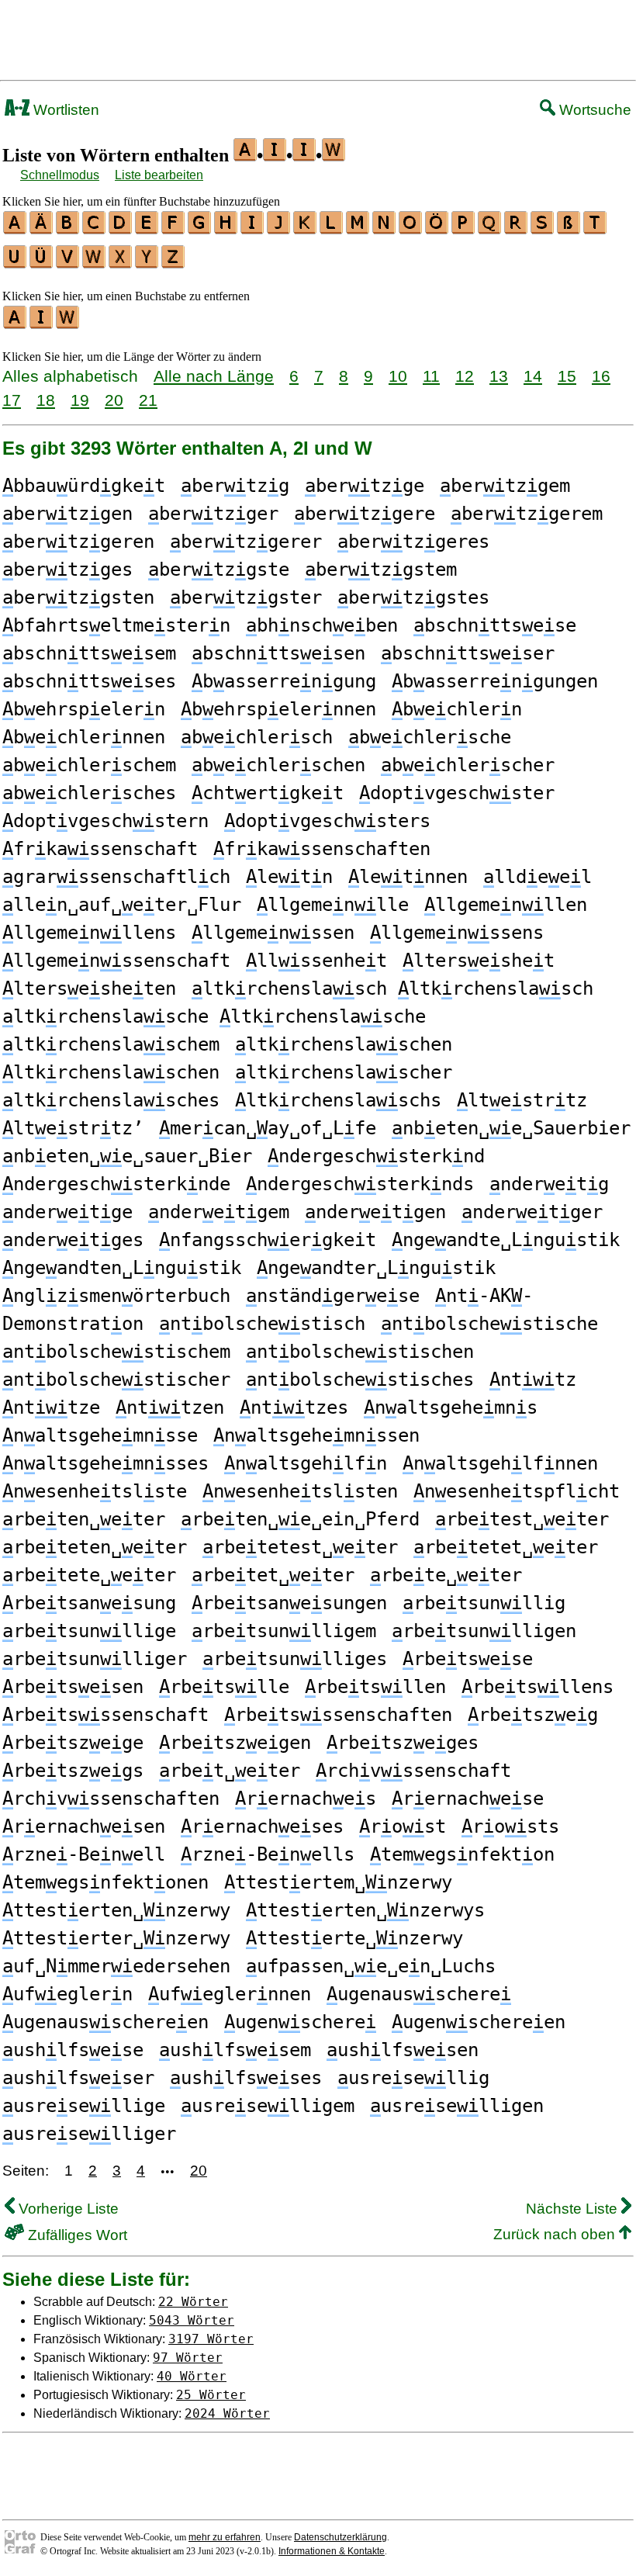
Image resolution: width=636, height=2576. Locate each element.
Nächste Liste (574, 2209)
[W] (95, 263)
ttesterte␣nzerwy (354, 1938)
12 (465, 376)
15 (567, 376)
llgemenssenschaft (116, 961)
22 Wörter (193, 2302)
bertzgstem (381, 570)
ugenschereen (479, 2022)
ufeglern (67, 1994)
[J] (279, 229)
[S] (543, 229)
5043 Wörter (192, 2320)
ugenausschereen (105, 2022)
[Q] (490, 229)
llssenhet (316, 961)
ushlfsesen (403, 2050)
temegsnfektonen (105, 1882)
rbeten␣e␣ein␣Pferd (300, 1519)
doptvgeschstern (105, 821)
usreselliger (89, 2134)
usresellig (413, 2078)
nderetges (73, 1240)
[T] (596, 229)
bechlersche (430, 737)
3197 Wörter (211, 2339)
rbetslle (224, 1687)
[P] (464, 229)
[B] (68, 229)
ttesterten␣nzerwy (116, 1910)
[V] (68, 263)
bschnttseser (468, 653)
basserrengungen (495, 681)
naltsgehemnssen (316, 1435)
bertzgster (246, 597)
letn (289, 877)
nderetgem (219, 1212)
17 (12, 400)
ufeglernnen (230, 1994)
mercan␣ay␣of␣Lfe (268, 1128)
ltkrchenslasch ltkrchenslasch (392, 989)
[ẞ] (569, 229)
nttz (533, 1380)
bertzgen (67, 514)
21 (148, 400)
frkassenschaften (322, 849)
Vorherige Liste (67, 2209)
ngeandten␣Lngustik (122, 1268)
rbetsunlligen (484, 1631)
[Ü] (42, 263)
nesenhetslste (95, 1491)
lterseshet (479, 961)
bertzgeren (78, 542)
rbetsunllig (484, 1603)
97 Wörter (188, 2358)
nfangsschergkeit (268, 1240)
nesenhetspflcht (517, 1491)
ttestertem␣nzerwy (338, 1882)
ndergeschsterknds (360, 1184)
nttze (51, 1407)
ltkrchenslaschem (111, 1044)
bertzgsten (78, 597)
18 (46, 400)
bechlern (457, 709)
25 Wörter (211, 2395)
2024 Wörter (227, 2413)
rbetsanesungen (289, 1603)
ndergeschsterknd (376, 1156)
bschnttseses (89, 681)
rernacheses (262, 1826)
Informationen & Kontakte (332, 2551)
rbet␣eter (230, 1771)
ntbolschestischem (116, 1352)
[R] (517, 229)
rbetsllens (537, 1687)
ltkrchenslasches (111, 1100)
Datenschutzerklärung (340, 2537)
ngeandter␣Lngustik (376, 1268)
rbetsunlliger (95, 1659)
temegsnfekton (462, 1854)
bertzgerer (246, 542)
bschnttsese (495, 625)
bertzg (235, 486)
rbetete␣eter (89, 1575)
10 (398, 376)
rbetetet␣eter (506, 1547)
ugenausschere (419, 1994)
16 (601, 376)
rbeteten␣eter (95, 1547)
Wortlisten (64, 110)
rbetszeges (403, 1743)
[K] (306, 229)
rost (403, 1826)
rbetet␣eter (273, 1575)
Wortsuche (593, 110)
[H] (226, 229)
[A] (16, 229)
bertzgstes (413, 597)
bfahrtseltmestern (116, 625)
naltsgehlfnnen (500, 1463)
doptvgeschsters (327, 821)
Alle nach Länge (214, 376)
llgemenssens (457, 933)
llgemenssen (273, 933)
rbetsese (468, 1659)
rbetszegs (73, 1771)
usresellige (84, 2106)
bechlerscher (468, 765)
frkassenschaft (100, 849)
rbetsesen (73, 1687)
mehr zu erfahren (225, 2537)
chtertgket (268, 793)
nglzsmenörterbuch (116, 1296)
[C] (95, 229)
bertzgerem (527, 514)
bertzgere (365, 514)
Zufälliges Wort (76, 2235)
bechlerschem (89, 765)
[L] (332, 229)
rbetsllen (375, 1687)
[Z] (174, 263)
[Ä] (42, 229)
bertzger (213, 514)
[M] (358, 229)
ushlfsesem (235, 2050)
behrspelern (84, 709)
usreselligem (268, 2106)
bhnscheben (322, 625)
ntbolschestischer (116, 1380)
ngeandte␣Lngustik (506, 1240)
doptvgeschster (457, 793)
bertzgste (219, 570)
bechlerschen (278, 765)
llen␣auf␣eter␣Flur (122, 905)
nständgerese (333, 1296)
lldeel (537, 877)
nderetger (532, 1212)
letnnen (408, 877)
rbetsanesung (89, 1603)
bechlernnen (84, 737)
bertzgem (505, 486)
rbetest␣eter (522, 1519)
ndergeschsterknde (116, 1184)
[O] (411, 229)
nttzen (170, 1407)
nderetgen (375, 1212)
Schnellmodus (60, 175)
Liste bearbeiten (159, 175)
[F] (174, 229)
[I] (253, 229)
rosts (510, 1826)
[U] (16, 263)
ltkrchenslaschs (338, 1100)
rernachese (468, 1799)
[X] (121, 263)
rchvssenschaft (413, 1771)
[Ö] (437, 229)
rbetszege (73, 1743)
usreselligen (457, 2106)
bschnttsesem (89, 653)
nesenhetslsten (300, 1491)
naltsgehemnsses (105, 1463)
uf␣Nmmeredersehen (116, 1966)
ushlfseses (246, 2078)
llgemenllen (506, 905)
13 (499, 376)
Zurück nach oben (556, 2234)
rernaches (306, 1799)
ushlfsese (73, 2050)
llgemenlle (333, 905)
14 (533, 376)
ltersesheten (89, 989)
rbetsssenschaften (338, 1715)
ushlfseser (78, 2078)
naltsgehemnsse (100, 1435)
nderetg (549, 1184)
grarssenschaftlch (116, 877)
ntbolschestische (489, 1324)
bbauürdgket (84, 486)
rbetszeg (533, 1715)
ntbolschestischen (360, 1352)
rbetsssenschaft (105, 1715)
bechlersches (89, 793)
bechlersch (257, 737)
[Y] (147, 263)
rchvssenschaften (111, 1799)
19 (80, 400)
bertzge (365, 486)
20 (114, 400)
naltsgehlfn (306, 1463)
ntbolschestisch (262, 1324)
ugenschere (300, 2022)
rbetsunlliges (295, 1659)
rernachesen (84, 1826)
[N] (385, 229)
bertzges (67, 570)
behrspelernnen (278, 709)
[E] (147, 229)
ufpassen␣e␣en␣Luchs (371, 1966)
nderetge (67, 1212)
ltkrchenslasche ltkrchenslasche (214, 1016)
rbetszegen (235, 1743)
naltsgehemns (451, 1407)
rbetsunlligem (284, 1631)
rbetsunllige (89, 1631)
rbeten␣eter (84, 1519)
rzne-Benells (268, 1854)
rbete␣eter (446, 1575)
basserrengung (284, 681)
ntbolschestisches (360, 1380)
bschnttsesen (278, 653)
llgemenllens (89, 933)
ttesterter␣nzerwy (116, 1938)
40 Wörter (192, 2376)
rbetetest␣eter (300, 1547)
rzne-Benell (84, 1854)
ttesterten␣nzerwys (365, 1910)
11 (431, 376)
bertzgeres (413, 542)
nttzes (294, 1407)
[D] (121, 229)
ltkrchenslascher (344, 1072)
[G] (200, 229)
